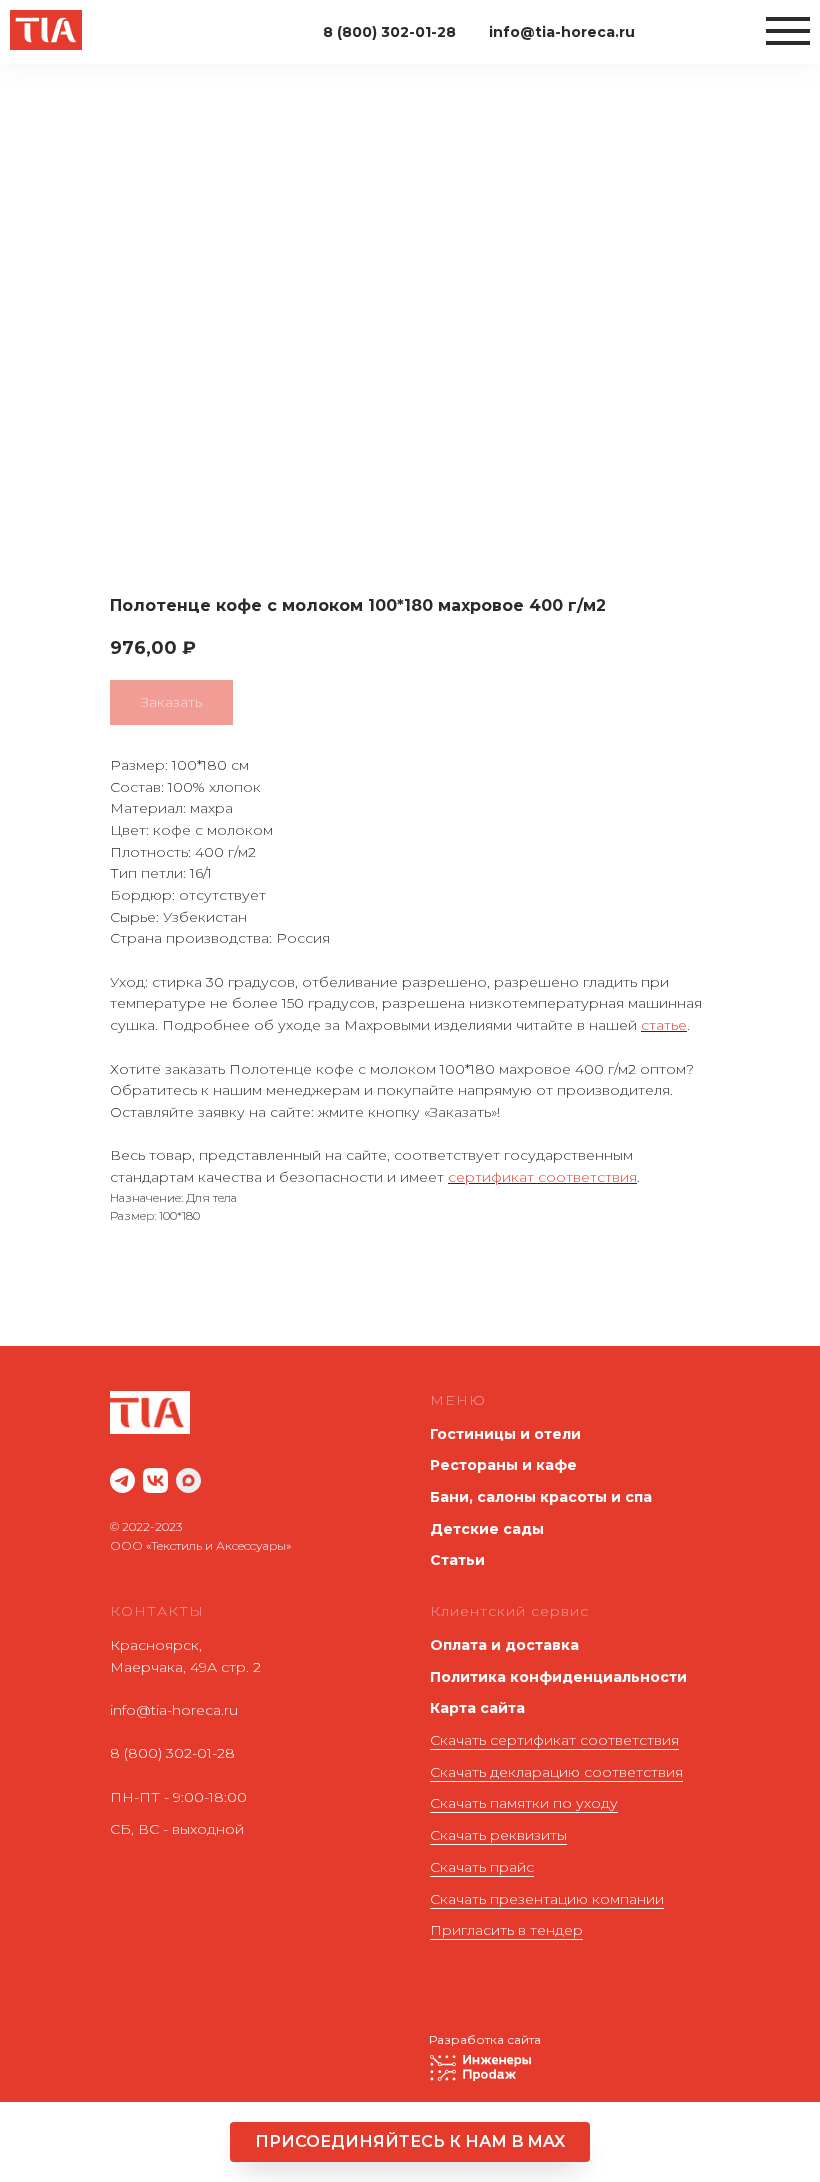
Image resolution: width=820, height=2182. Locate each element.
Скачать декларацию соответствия (556, 1772)
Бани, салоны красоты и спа (541, 1497)
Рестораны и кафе (503, 1465)
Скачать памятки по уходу (524, 1803)
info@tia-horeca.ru (174, 1710)
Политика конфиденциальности (558, 1677)
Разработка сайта (485, 2039)
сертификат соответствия (542, 1177)
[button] (410, 2142)
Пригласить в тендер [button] (506, 1930)
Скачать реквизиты (498, 1835)
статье (664, 1025)
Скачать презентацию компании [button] (547, 1899)
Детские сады (487, 1529)
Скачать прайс (482, 1867)
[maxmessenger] (188, 1480)
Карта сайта (477, 1708)
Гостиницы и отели (505, 1434)
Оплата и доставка (504, 1645)
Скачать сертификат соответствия (554, 1740)
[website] (122, 1480)
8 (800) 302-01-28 (172, 1753)
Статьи (457, 1560)
